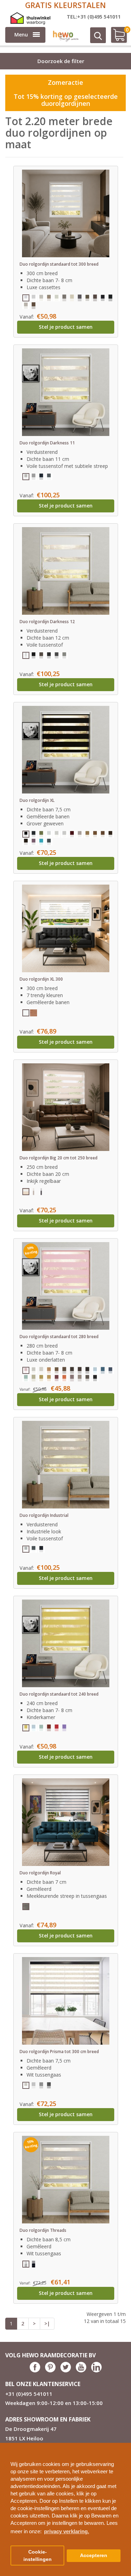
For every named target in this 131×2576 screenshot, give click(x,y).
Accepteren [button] (94, 2555)
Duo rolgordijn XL (37, 800)
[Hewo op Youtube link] (81, 2370)
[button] (123, 2445)
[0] (116, 38)
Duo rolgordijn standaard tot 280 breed (59, 1337)
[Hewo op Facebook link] (35, 2370)
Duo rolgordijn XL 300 (41, 979)
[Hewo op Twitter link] (66, 2370)
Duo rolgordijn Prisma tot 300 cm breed (59, 2052)
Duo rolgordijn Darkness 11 (47, 443)
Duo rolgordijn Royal (40, 1873)
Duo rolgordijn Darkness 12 (47, 622)
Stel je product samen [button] (66, 327)
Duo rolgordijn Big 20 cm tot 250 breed (59, 1158)
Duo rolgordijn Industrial (44, 1515)
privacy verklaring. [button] (67, 2531)
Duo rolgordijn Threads (43, 2230)
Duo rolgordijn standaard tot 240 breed (59, 1694)
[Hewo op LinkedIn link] (96, 2370)
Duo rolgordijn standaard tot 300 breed (59, 264)
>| (47, 2323)
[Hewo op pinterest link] (50, 2370)
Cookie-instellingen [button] (38, 2556)
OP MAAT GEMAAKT (65, 5)
